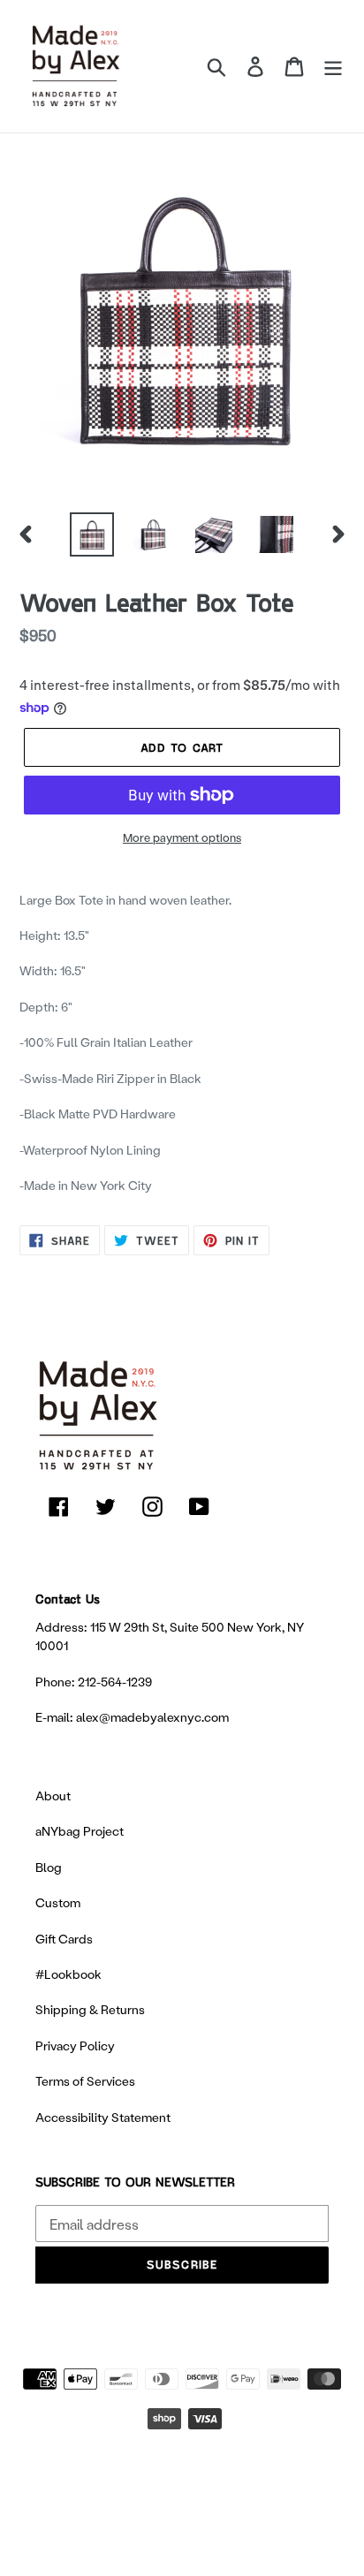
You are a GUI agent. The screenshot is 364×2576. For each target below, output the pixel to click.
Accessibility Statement (103, 2117)
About (53, 1796)
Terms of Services (85, 2081)
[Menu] (333, 66)
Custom (58, 1902)
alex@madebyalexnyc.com (152, 1717)
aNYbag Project (80, 1831)
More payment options (182, 837)
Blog (49, 1867)
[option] (92, 534)
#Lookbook (68, 1974)
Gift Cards (64, 1939)
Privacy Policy (75, 2046)
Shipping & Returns (90, 2009)
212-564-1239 (115, 1682)
